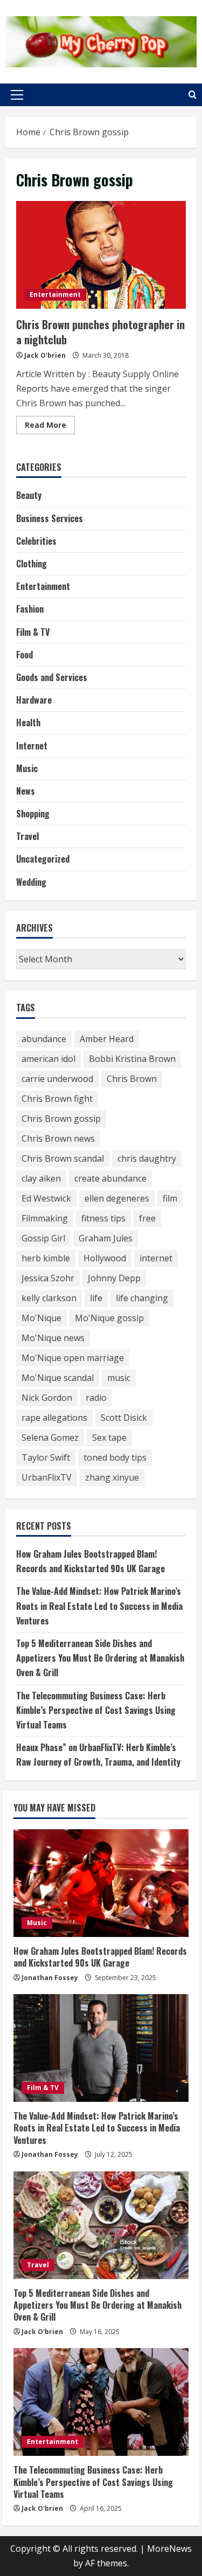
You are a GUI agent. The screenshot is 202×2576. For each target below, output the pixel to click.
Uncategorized (43, 859)
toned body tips (115, 1457)
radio (96, 1398)
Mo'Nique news (53, 1338)
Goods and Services (52, 677)
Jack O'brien (45, 355)
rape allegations (54, 1418)
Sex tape (109, 1438)
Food (25, 655)
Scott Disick (124, 1418)
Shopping (33, 814)
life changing (142, 1298)
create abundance (110, 1178)
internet (156, 1258)
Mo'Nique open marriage (73, 1358)
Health (28, 723)
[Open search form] (193, 95)
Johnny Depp (114, 1278)
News (26, 791)
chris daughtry (147, 1158)
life (96, 1298)
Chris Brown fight (57, 1099)
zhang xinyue (112, 1477)
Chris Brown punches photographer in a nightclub (101, 255)
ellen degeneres (117, 1198)
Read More (50, 427)
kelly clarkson (49, 1298)
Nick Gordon (47, 1398)
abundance (44, 1039)
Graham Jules (106, 1238)
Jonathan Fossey (50, 1978)
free (147, 1218)
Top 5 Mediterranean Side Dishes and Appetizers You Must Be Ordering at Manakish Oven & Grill (100, 1658)
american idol (48, 1059)
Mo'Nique (41, 1318)
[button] (17, 95)
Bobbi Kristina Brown (132, 1059)
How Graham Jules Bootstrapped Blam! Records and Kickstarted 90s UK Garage (100, 1957)
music (119, 1378)
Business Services (50, 518)
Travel (27, 836)
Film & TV (33, 632)
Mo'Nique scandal (58, 1378)
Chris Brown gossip (61, 1119)
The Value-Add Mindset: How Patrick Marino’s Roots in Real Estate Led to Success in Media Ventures (99, 1606)
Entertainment (55, 294)
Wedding (31, 882)
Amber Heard (107, 1039)
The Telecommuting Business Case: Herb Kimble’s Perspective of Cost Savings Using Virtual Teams (96, 1710)
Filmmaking (45, 1218)
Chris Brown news (58, 1138)
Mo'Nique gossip (109, 1318)
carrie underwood (57, 1079)
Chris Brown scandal (63, 1158)
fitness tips (103, 1218)
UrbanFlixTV (47, 1477)
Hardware (34, 700)
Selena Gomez (50, 1438)
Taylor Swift (46, 1457)
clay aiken (41, 1178)
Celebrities (36, 541)
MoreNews (169, 2549)
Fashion (30, 609)
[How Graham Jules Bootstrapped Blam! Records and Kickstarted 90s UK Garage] (101, 1883)
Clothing (32, 564)
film (170, 1198)
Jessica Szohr (48, 1278)
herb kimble (46, 1258)
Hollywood (105, 1258)
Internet (32, 746)
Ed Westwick (46, 1198)
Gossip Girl (43, 1238)
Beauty (29, 495)
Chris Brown (132, 1079)
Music (27, 768)
